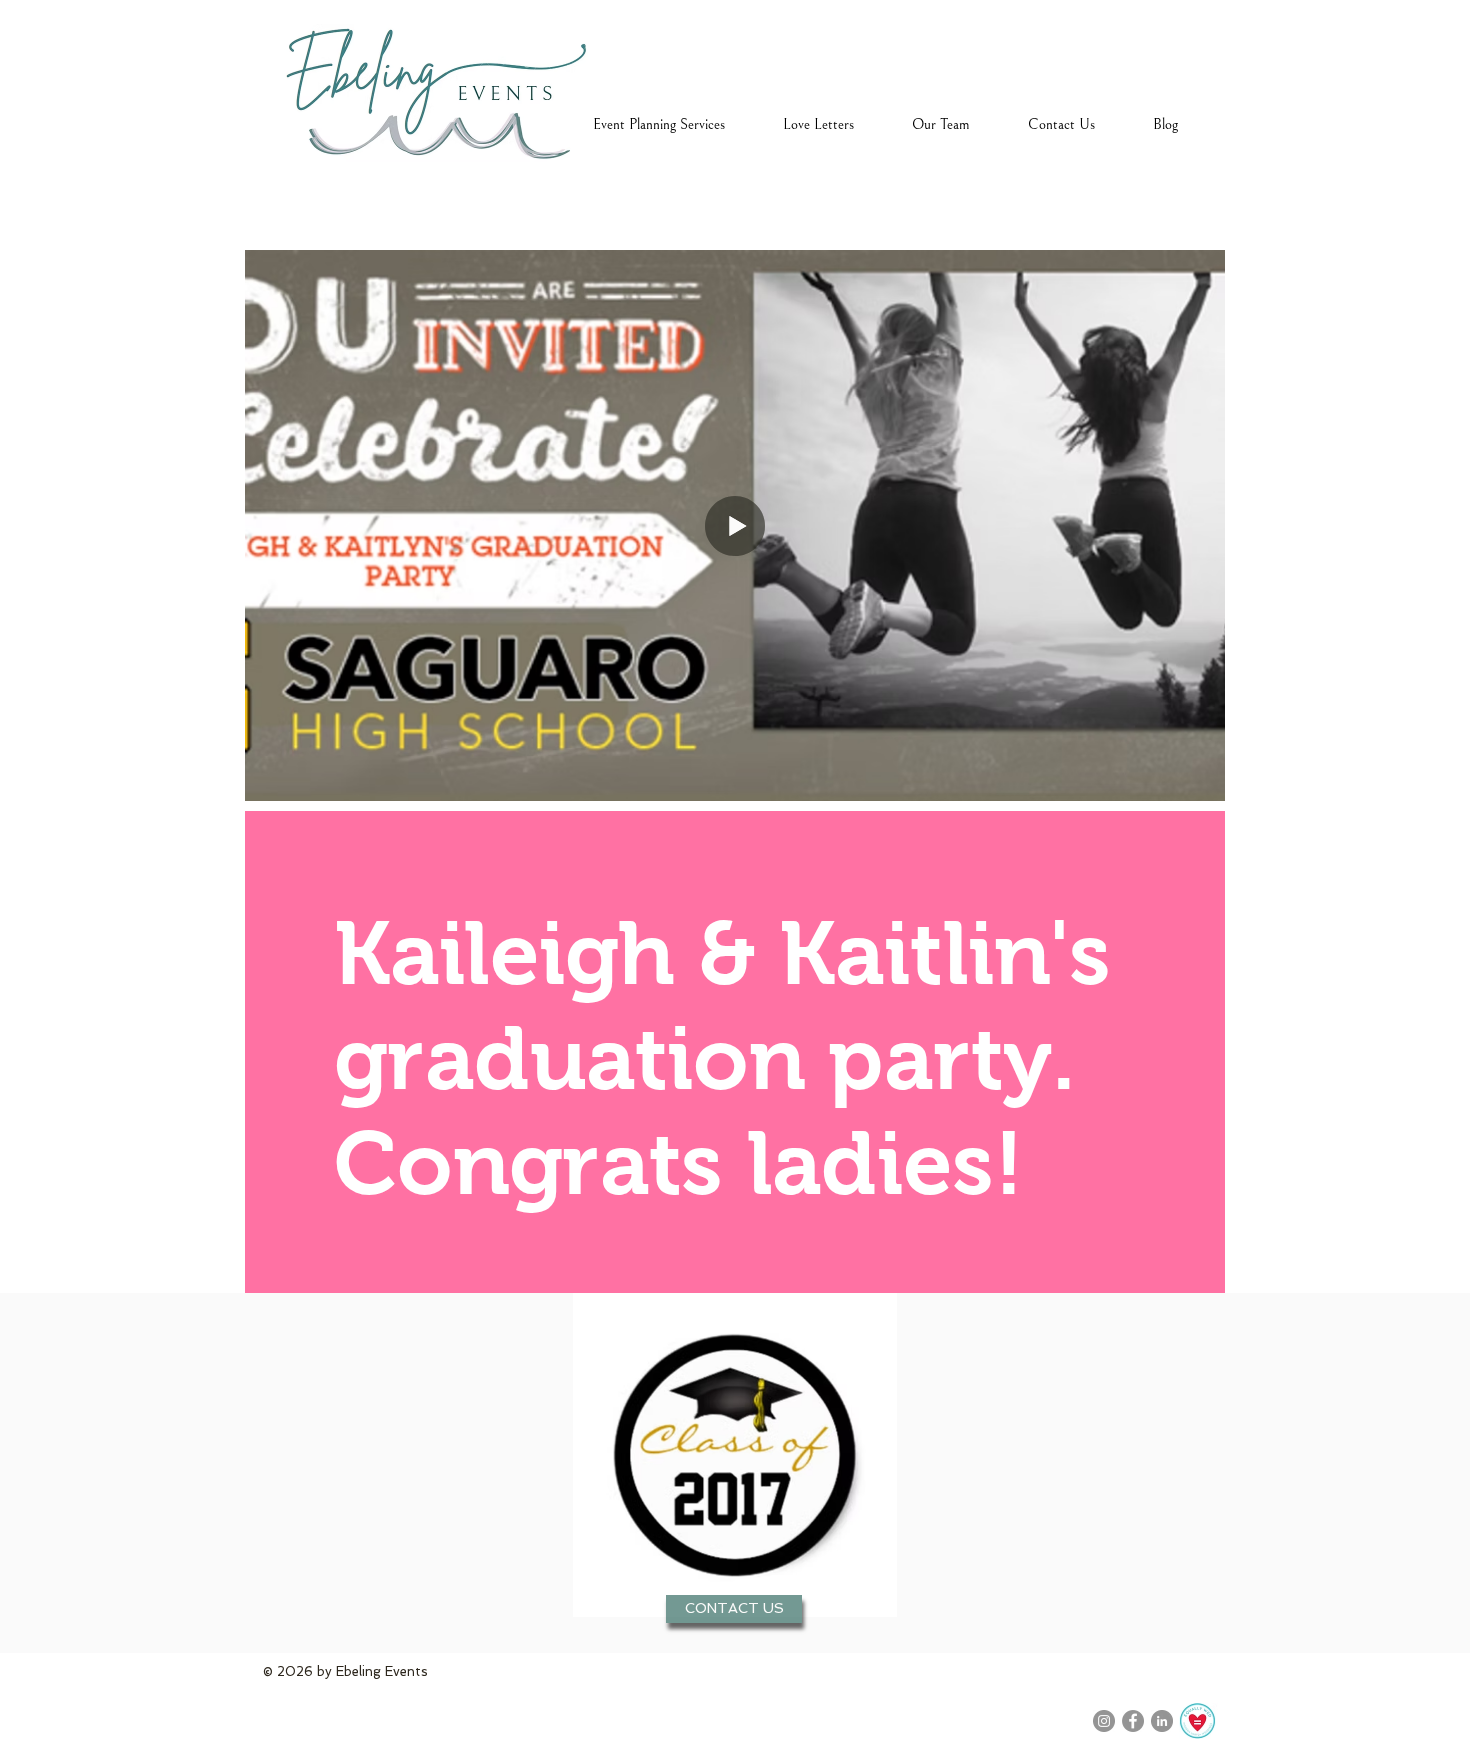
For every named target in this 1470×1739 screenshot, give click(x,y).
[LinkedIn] (1162, 1721)
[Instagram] (1104, 1721)
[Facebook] (1133, 1721)
